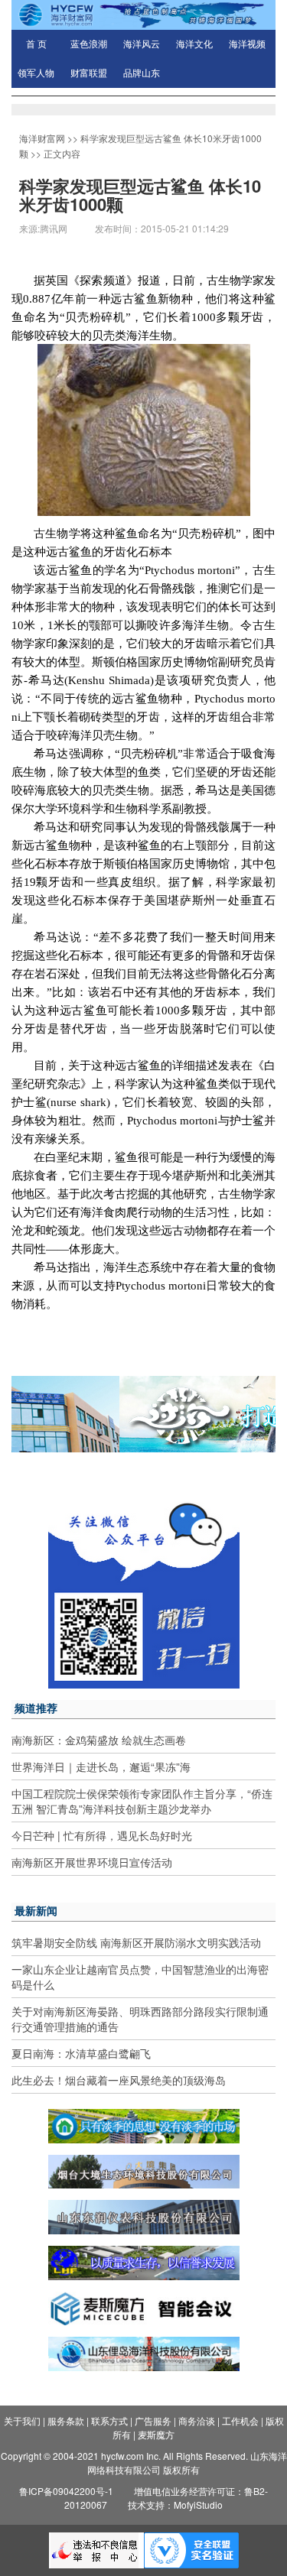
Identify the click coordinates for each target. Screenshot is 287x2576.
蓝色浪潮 (89, 44)
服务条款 (66, 2420)
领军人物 (36, 73)
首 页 (36, 44)
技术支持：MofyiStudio (175, 2505)
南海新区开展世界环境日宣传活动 (92, 1862)
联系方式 (109, 2420)
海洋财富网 (42, 138)
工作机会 (240, 2420)
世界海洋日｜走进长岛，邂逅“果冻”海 (101, 1767)
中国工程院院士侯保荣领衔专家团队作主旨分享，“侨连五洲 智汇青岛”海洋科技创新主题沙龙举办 (142, 1801)
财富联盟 (89, 73)
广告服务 (153, 2420)
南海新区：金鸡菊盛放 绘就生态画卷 (99, 1740)
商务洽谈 (197, 2420)
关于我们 (22, 2420)
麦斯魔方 (156, 2434)
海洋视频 (247, 44)
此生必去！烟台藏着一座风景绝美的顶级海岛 (119, 2080)
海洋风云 (142, 44)
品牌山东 (142, 73)
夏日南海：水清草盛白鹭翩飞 (81, 2053)
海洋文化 (194, 44)
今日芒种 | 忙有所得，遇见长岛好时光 (102, 1835)
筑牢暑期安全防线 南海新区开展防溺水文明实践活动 (136, 1942)
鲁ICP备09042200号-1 (66, 2491)
